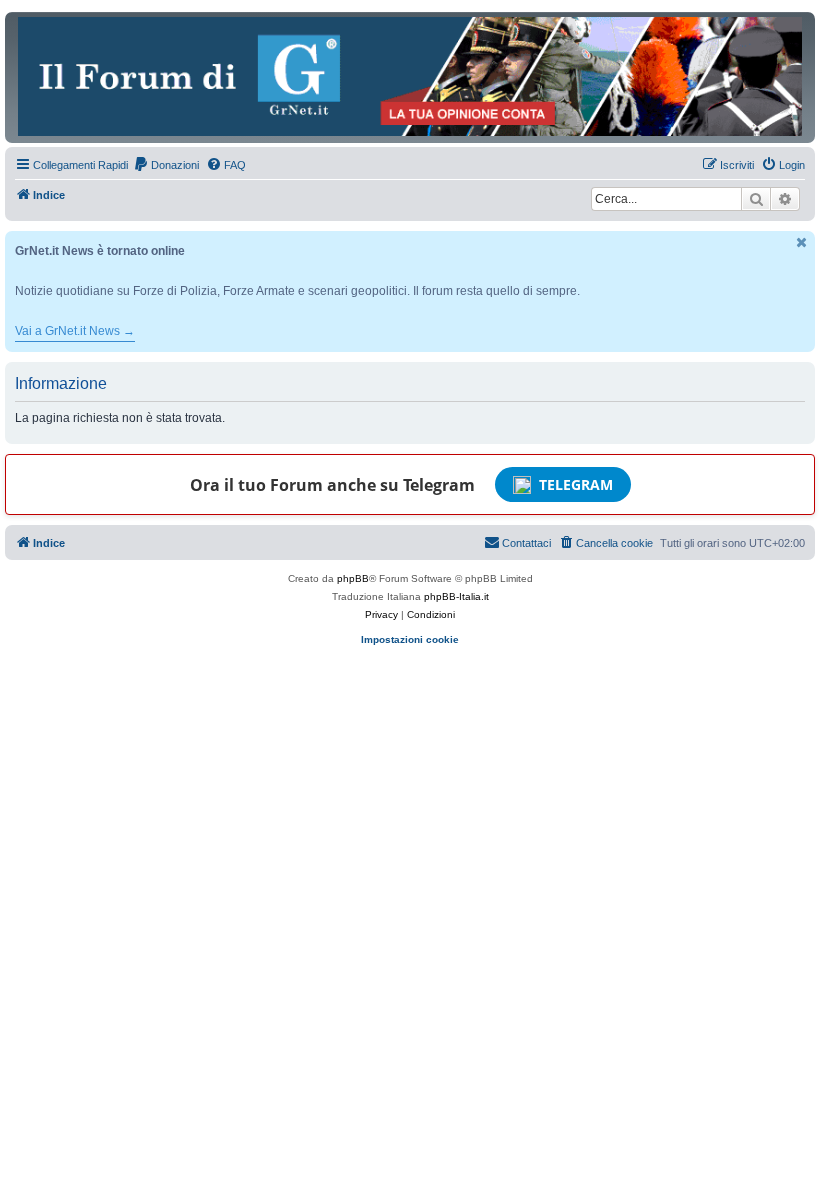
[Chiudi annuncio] (802, 242)
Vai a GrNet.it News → (75, 331)
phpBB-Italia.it (456, 596)
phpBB (353, 578)
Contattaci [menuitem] (526, 543)
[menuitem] (166, 165)
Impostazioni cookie (410, 639)
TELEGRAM (576, 484)
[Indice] (410, 76)
